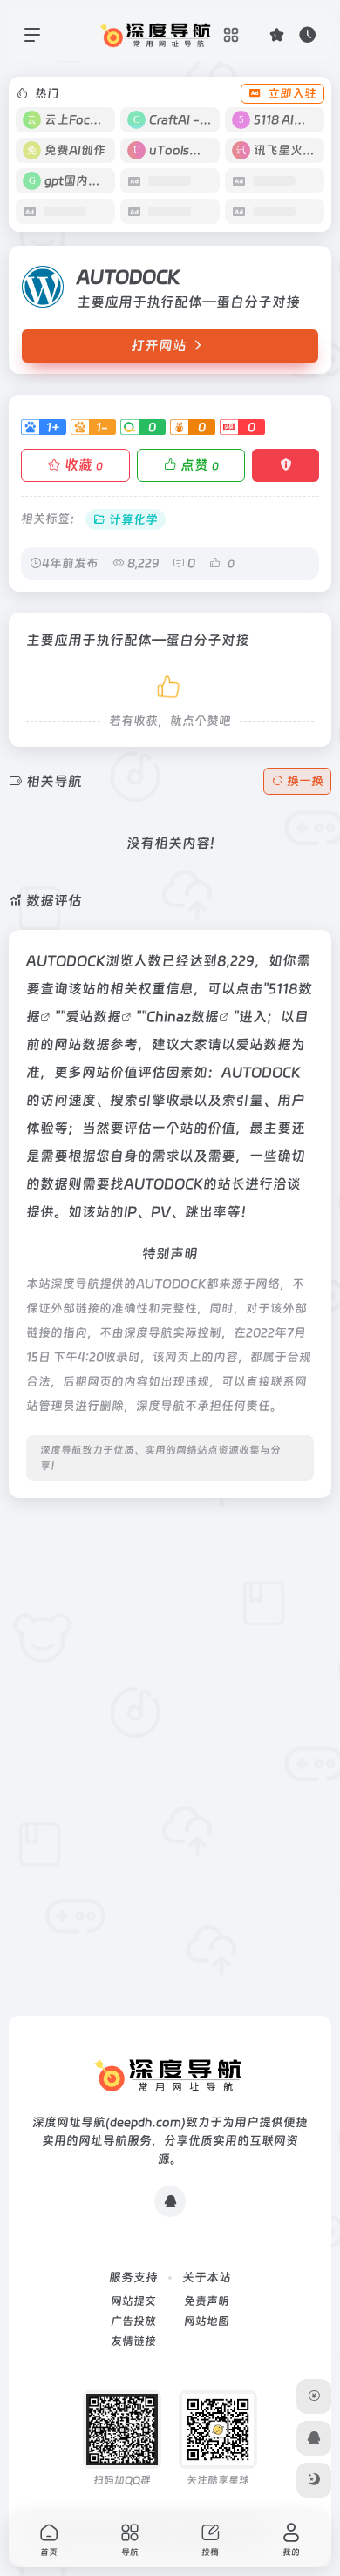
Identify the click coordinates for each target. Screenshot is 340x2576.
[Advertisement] (170, 1682)
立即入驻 (292, 93)
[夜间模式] (314, 2480)
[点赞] (170, 684)
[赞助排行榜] (314, 2396)
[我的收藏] (277, 34)
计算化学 (133, 519)
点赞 (200, 465)
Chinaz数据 (183, 1017)
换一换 (305, 781)
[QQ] (170, 2201)
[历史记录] (307, 34)
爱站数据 (93, 1017)
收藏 (84, 465)
